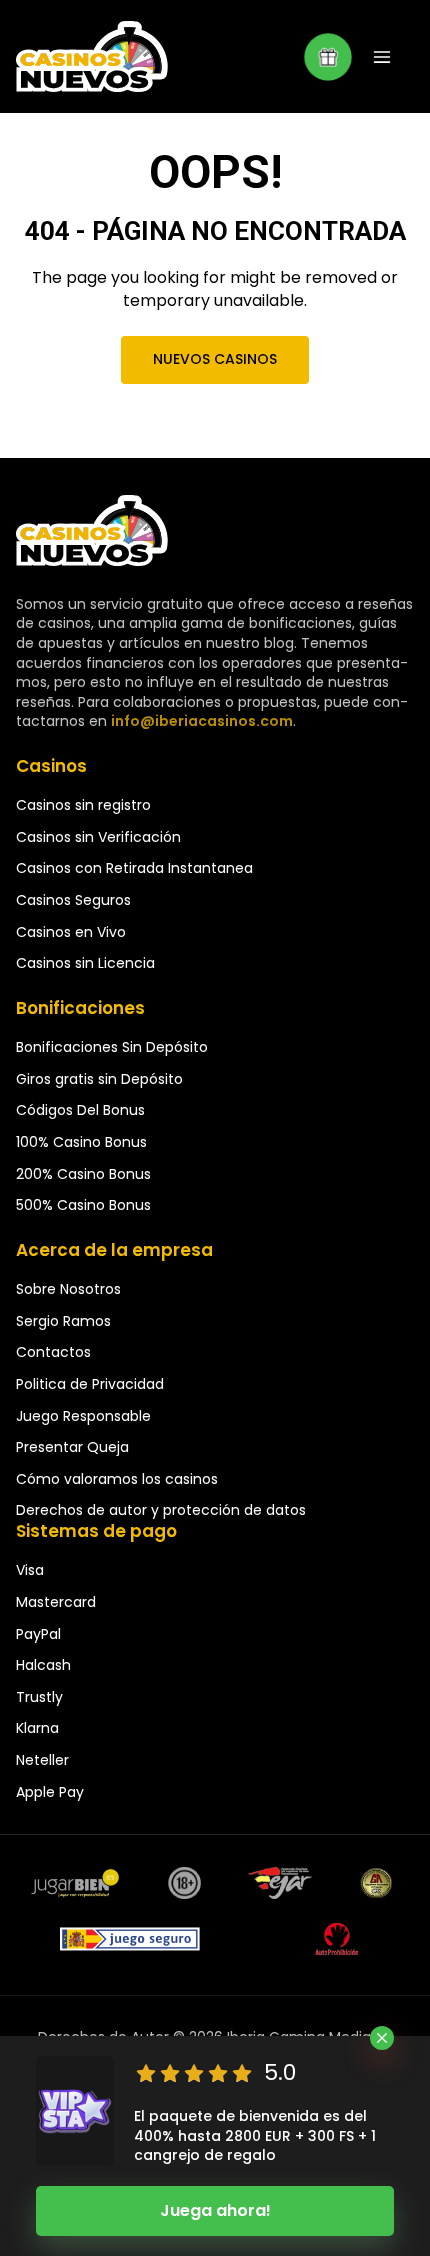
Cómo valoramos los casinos (117, 1479)
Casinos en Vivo (71, 932)
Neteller (42, 1760)
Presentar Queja (72, 1447)
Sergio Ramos (63, 1321)
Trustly (39, 1697)
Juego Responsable (83, 1416)
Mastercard (56, 1602)
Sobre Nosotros (68, 1289)
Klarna (37, 1728)
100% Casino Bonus (81, 1142)
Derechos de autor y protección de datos (161, 1510)
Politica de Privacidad (90, 1384)
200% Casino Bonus (83, 1174)
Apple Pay (50, 1792)
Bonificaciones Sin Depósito (112, 1047)
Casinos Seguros (73, 900)
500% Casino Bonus (83, 1205)
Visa (30, 1570)
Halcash (43, 1665)
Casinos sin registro (83, 805)
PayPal (38, 1634)
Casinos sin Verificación (98, 837)
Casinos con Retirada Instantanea (134, 868)
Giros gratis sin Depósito (99, 1079)
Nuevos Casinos (215, 359)
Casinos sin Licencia (85, 963)
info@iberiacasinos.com (202, 721)
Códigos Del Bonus (80, 1110)
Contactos (53, 1352)
